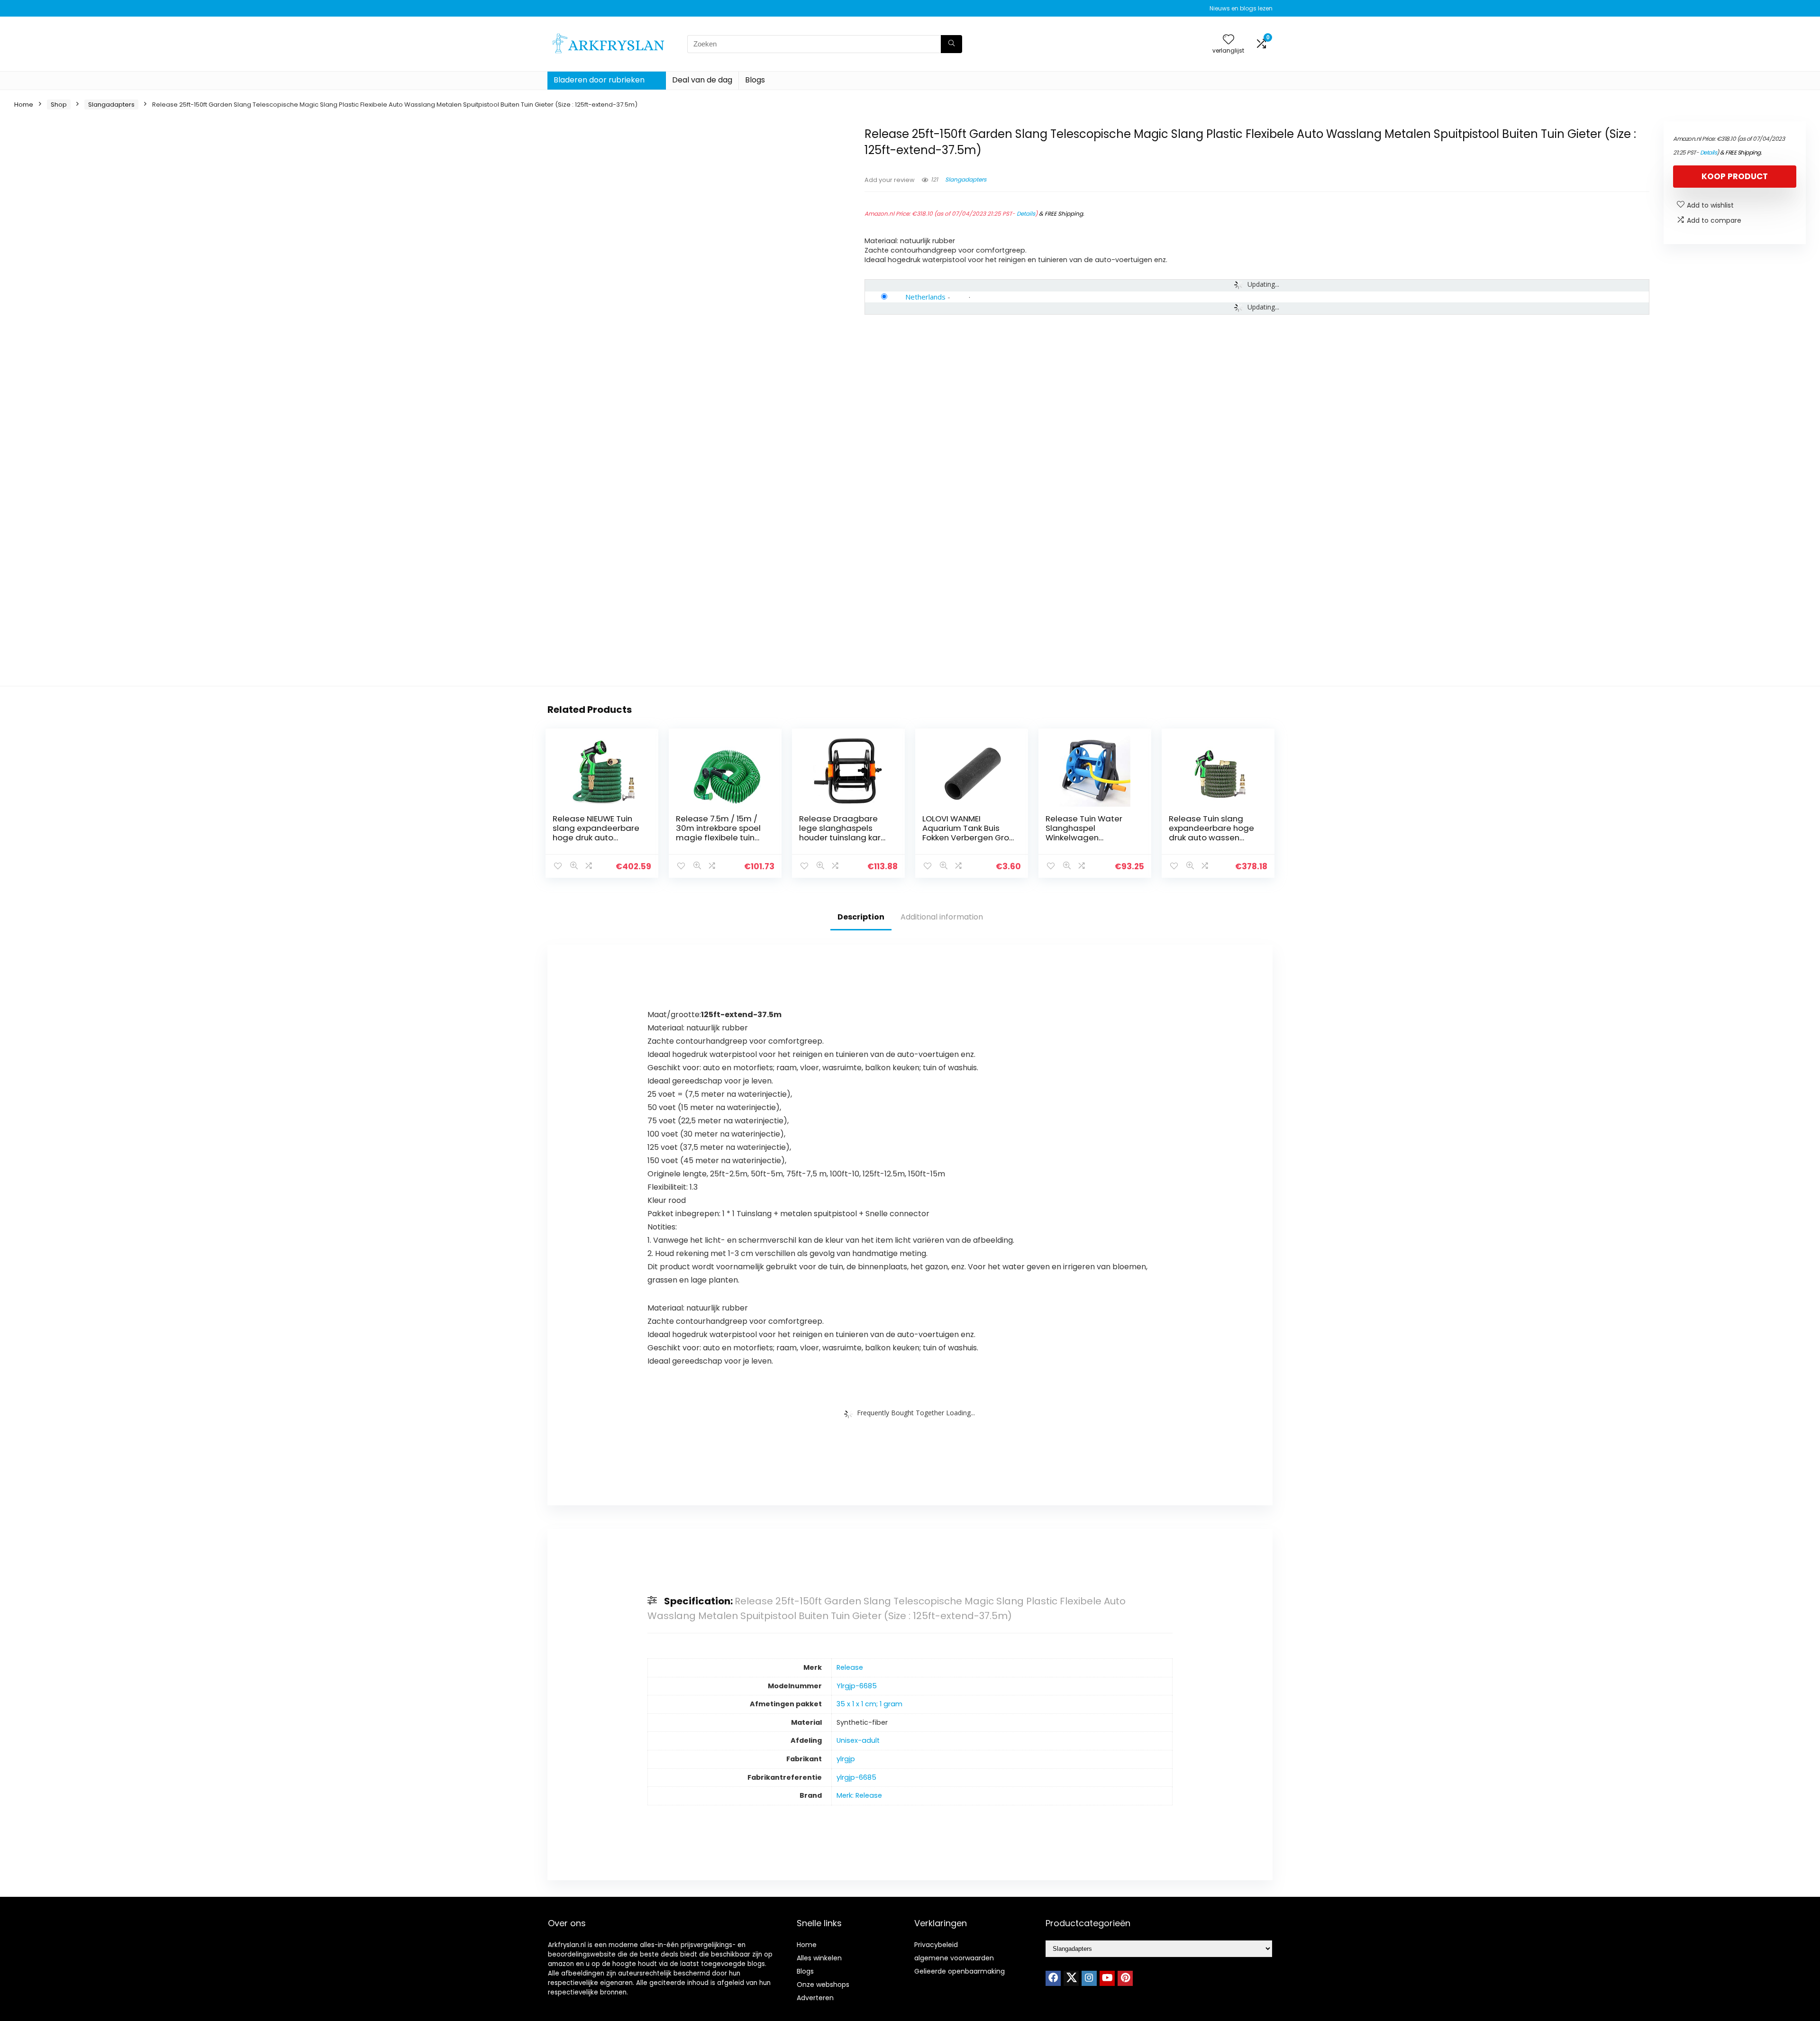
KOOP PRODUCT (1735, 176)
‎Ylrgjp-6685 (857, 1686)
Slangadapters (111, 105)
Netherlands (925, 297)
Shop (59, 105)
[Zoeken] (951, 44)
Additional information (942, 917)
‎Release (850, 1667)
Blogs (755, 80)
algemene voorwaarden (954, 1958)
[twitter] (1071, 1978)
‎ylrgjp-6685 (856, 1777)
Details (1026, 214)
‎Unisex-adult (858, 1740)
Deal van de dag (702, 80)
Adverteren (815, 1998)
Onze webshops (823, 1985)
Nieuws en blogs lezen (1241, 8)
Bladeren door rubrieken (599, 80)
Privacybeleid (936, 1945)
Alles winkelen (819, 1958)
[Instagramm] (1089, 1978)
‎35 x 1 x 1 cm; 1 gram (869, 1704)
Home (24, 105)
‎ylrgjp (846, 1759)
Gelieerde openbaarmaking (960, 1971)
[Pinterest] (1125, 1978)
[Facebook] (1053, 1978)
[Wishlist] (1228, 40)
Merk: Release (859, 1795)
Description (861, 917)
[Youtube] (1107, 1978)
